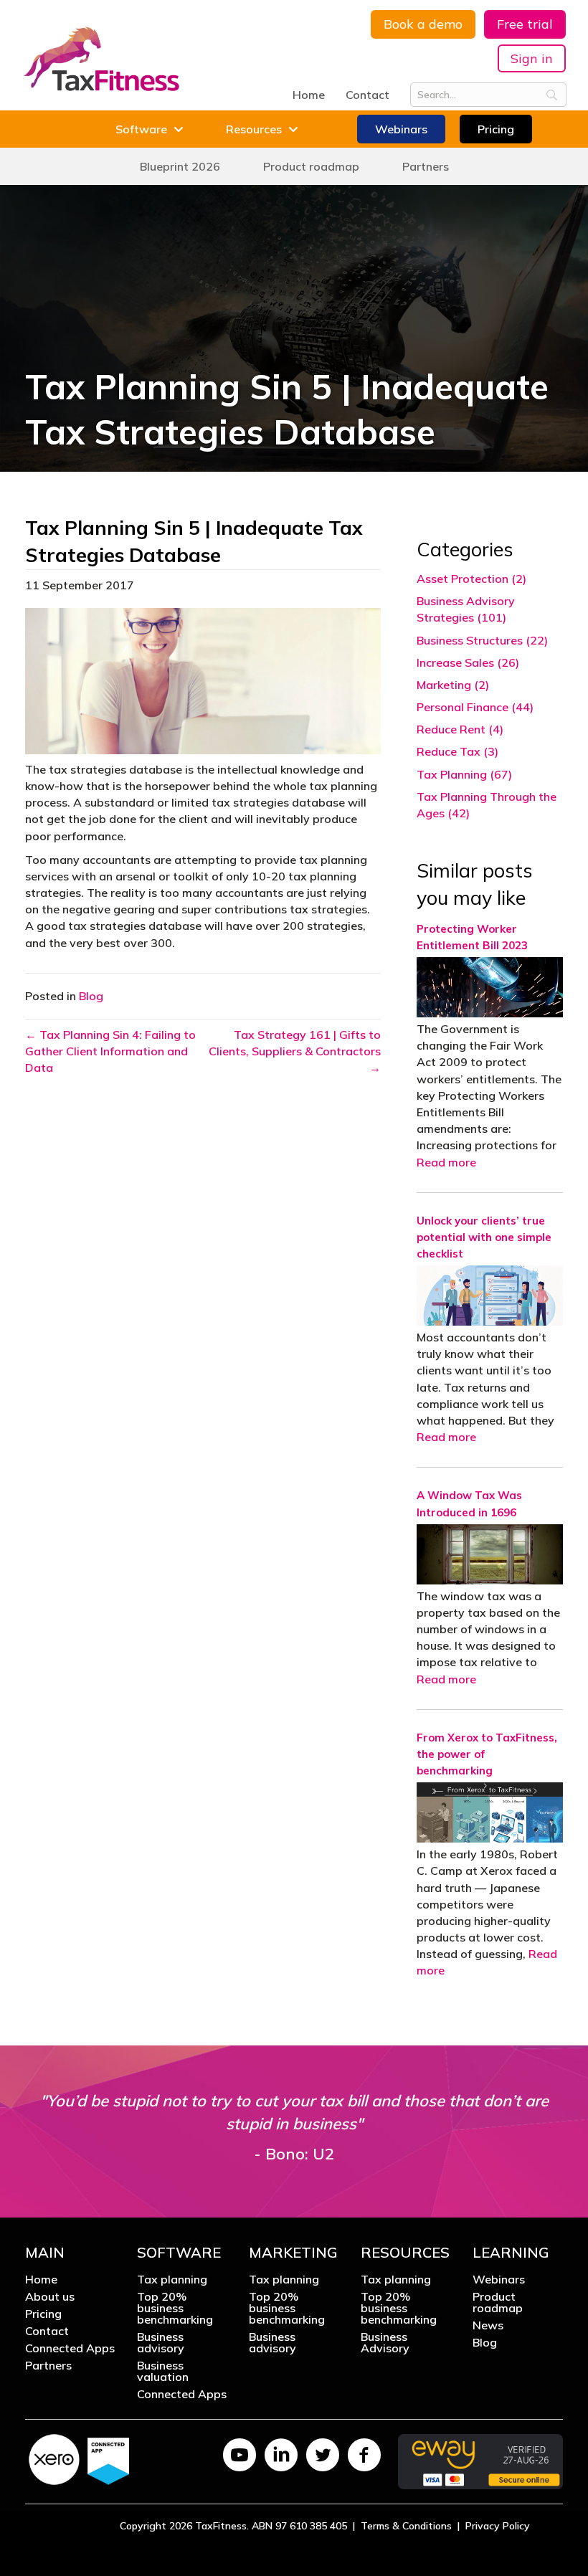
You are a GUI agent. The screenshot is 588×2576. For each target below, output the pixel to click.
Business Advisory (385, 2343)
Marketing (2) (453, 685)
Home (309, 95)
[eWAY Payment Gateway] (480, 2460)
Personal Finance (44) (475, 707)
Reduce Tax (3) (457, 751)
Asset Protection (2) (471, 579)
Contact (367, 95)
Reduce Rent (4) (460, 729)
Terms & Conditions (406, 2525)
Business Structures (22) (482, 640)
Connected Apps (70, 2349)
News (488, 2326)
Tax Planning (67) (464, 774)
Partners (48, 2366)
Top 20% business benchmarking (175, 2309)
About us (50, 2297)
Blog (91, 996)
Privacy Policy (498, 2525)
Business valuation (163, 2372)
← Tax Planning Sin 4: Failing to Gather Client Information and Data (110, 1051)
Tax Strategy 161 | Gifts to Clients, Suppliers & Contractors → (295, 1051)
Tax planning (172, 2280)
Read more (446, 1162)
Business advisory (161, 2343)
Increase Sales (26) (468, 662)
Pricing (43, 2314)
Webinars (499, 2280)
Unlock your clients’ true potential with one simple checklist (484, 1237)
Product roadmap (498, 2303)
